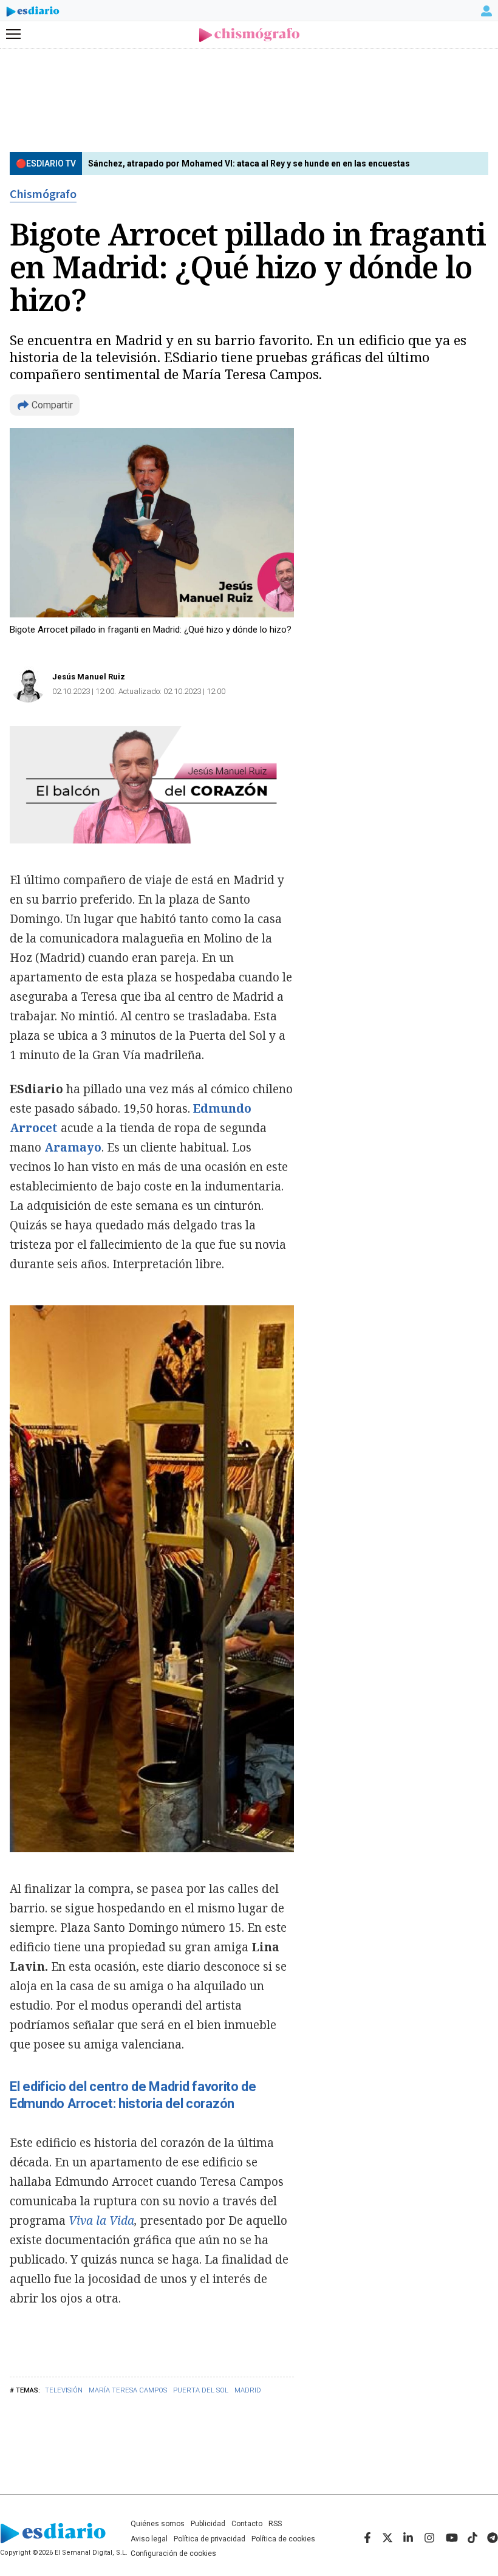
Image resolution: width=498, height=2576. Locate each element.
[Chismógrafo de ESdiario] (249, 35)
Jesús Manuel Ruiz (89, 677)
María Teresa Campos (128, 2390)
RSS (275, 2524)
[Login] (486, 11)
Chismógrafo (43, 194)
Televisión (64, 2390)
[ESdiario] (33, 13)
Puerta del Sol (201, 2390)
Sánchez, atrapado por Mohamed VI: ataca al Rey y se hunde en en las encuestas (249, 163)
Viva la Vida (101, 2221)
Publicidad (208, 2524)
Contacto (247, 2524)
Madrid (248, 2390)
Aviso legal (149, 2539)
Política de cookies (283, 2539)
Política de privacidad (210, 2539)
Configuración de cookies (173, 2554)
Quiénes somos (158, 2524)
